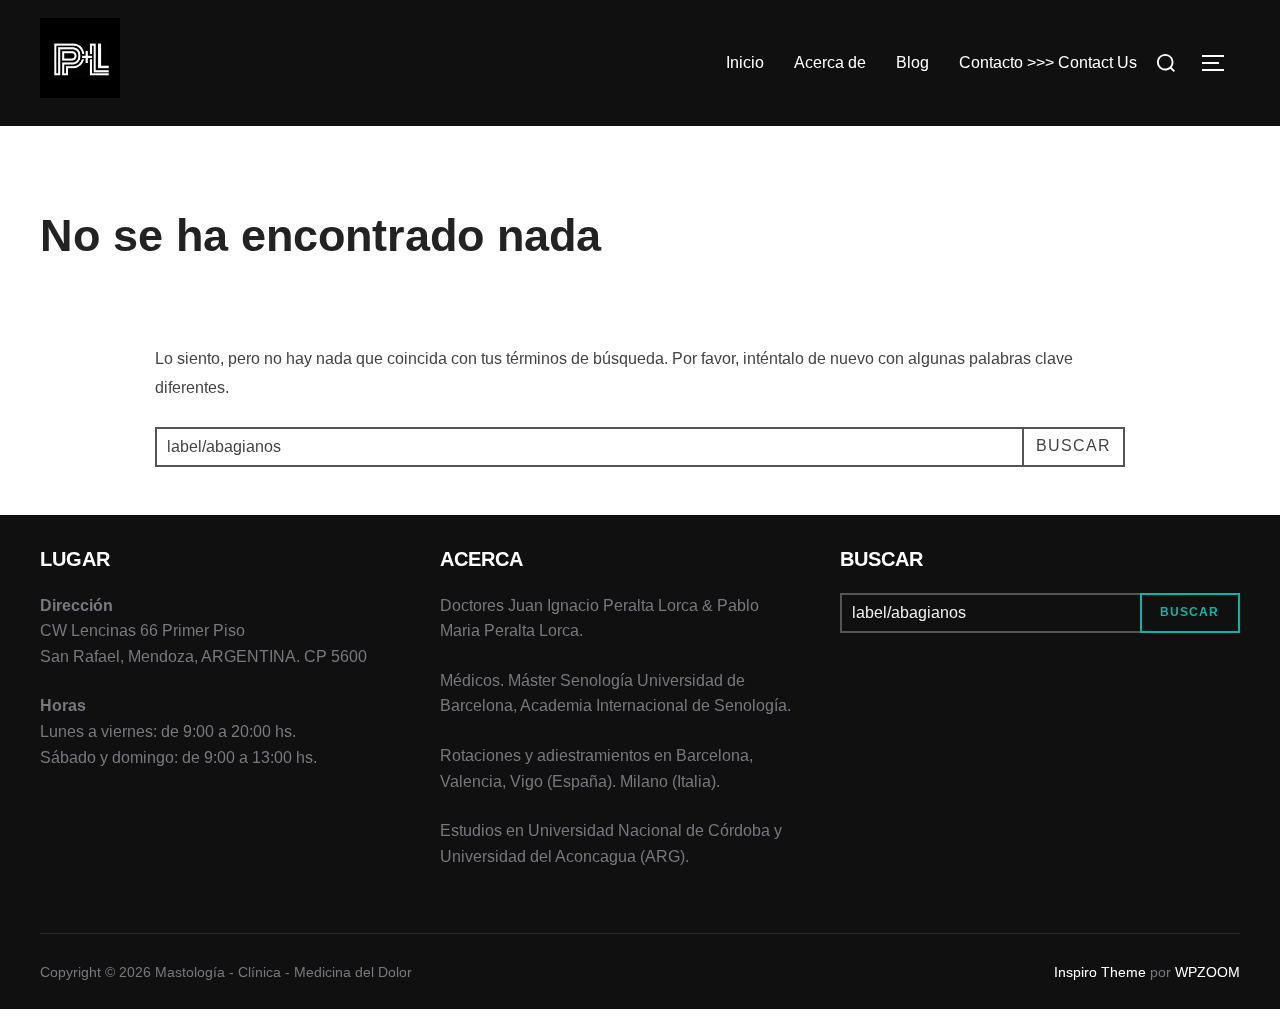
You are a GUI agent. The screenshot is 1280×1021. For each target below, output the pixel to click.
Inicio (745, 62)
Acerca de (830, 62)
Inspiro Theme (1100, 972)
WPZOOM (1207, 972)
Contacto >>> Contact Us (1048, 62)
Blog (912, 62)
